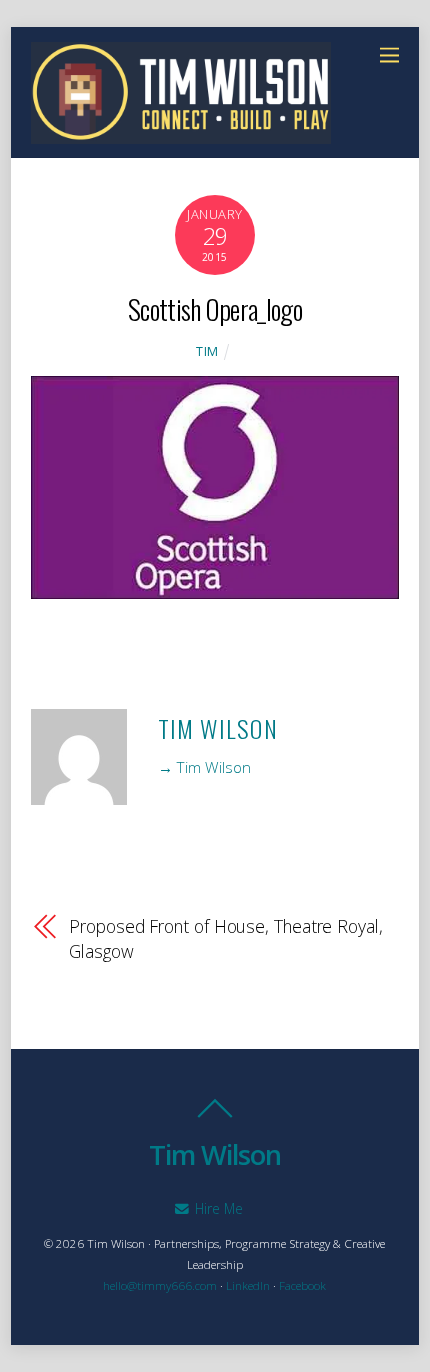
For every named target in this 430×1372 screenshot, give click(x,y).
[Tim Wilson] (181, 133)
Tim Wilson (218, 728)
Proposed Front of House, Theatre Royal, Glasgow (226, 938)
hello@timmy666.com (160, 1285)
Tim (207, 351)
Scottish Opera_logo (215, 308)
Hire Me (217, 1208)
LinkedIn (248, 1285)
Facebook (302, 1285)
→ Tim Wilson (204, 767)
